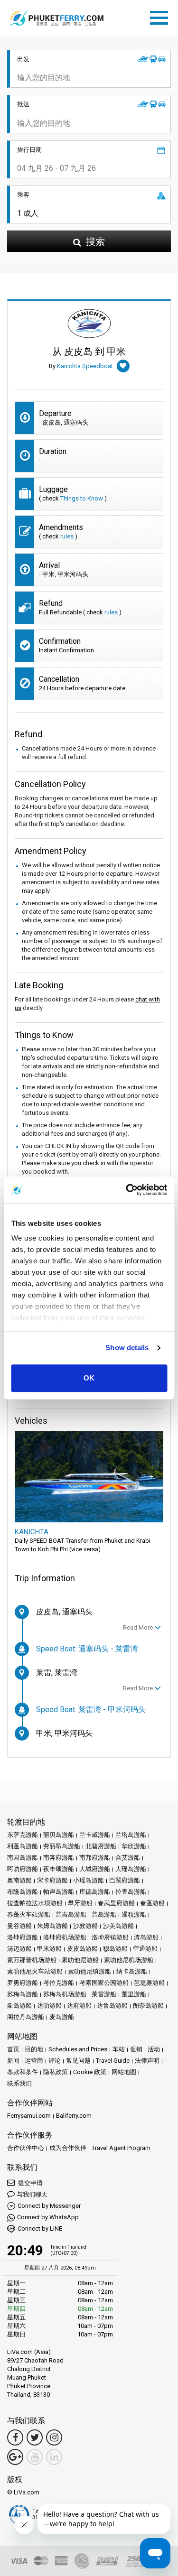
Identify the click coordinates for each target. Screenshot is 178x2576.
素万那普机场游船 (32, 1960)
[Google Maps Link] (15, 2457)
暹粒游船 (134, 1914)
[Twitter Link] (35, 2437)
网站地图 (124, 2072)
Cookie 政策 (90, 2072)
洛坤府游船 (23, 1937)
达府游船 (79, 2006)
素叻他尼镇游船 (89, 1971)
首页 (13, 2049)
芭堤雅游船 (149, 1983)
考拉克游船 (59, 1983)
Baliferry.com (74, 2116)
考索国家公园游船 (104, 1983)
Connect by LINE (40, 2229)
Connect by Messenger (49, 2206)
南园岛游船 (23, 1858)
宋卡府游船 (52, 1880)
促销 (136, 2049)
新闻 (13, 2061)
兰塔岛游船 (131, 1835)
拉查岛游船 (131, 1892)
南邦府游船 (95, 1858)
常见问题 (78, 2061)
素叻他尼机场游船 (129, 1960)
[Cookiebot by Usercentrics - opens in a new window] (127, 1190)
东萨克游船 (23, 1835)
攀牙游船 (80, 1903)
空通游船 (145, 1949)
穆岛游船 (115, 1949)
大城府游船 (95, 1869)
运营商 (34, 2061)
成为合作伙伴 (68, 2148)
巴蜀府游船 (125, 1880)
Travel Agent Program (121, 2148)
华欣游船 (134, 1846)
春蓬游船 (152, 1903)
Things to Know (82, 498)
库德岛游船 (95, 1892)
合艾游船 (128, 1858)
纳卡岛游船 (132, 1971)
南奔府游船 (59, 1858)
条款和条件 (23, 2072)
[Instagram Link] (54, 2437)
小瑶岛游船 (89, 1880)
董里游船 (134, 1994)
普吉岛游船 (71, 1914)
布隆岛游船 (23, 1892)
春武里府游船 (116, 1903)
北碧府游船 (101, 1846)
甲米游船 (49, 1949)
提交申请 (30, 2183)
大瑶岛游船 (131, 1869)
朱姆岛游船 (52, 1926)
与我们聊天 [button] (32, 2194)
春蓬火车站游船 (29, 1914)
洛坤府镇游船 (110, 1937)
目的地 (34, 2049)
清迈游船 (19, 1949)
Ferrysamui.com (29, 2116)
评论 (55, 2061)
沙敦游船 (85, 1926)
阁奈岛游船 (148, 2006)
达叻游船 (49, 2006)
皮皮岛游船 (82, 1949)
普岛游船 (104, 1914)
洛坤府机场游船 (65, 1937)
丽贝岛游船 (59, 1835)
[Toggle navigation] (161, 16)
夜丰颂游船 (59, 1869)
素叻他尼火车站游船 (35, 1971)
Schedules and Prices (78, 2049)
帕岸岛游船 (59, 1892)
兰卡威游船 (95, 1835)
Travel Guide (113, 2061)
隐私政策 (56, 2072)
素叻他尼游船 (80, 1960)
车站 (119, 2049)
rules (67, 536)
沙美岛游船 (118, 1926)
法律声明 (147, 2061)
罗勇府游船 (23, 1983)
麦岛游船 (62, 2017)
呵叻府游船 (23, 1869)
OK (89, 1378)
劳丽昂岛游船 (62, 1846)
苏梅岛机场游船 (65, 1994)
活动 (154, 2049)
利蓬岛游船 (23, 1846)
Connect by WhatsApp (48, 2217)
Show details (127, 1348)
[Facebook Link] (15, 2437)
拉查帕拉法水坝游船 (35, 1903)
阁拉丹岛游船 (26, 2017)
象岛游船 (19, 2006)
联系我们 (19, 2083)
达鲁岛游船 (112, 2006)
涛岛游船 (146, 1937)
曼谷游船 (19, 1926)
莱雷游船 (104, 1994)
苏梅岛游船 (23, 1994)
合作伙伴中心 (26, 2148)
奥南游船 (19, 1880)
